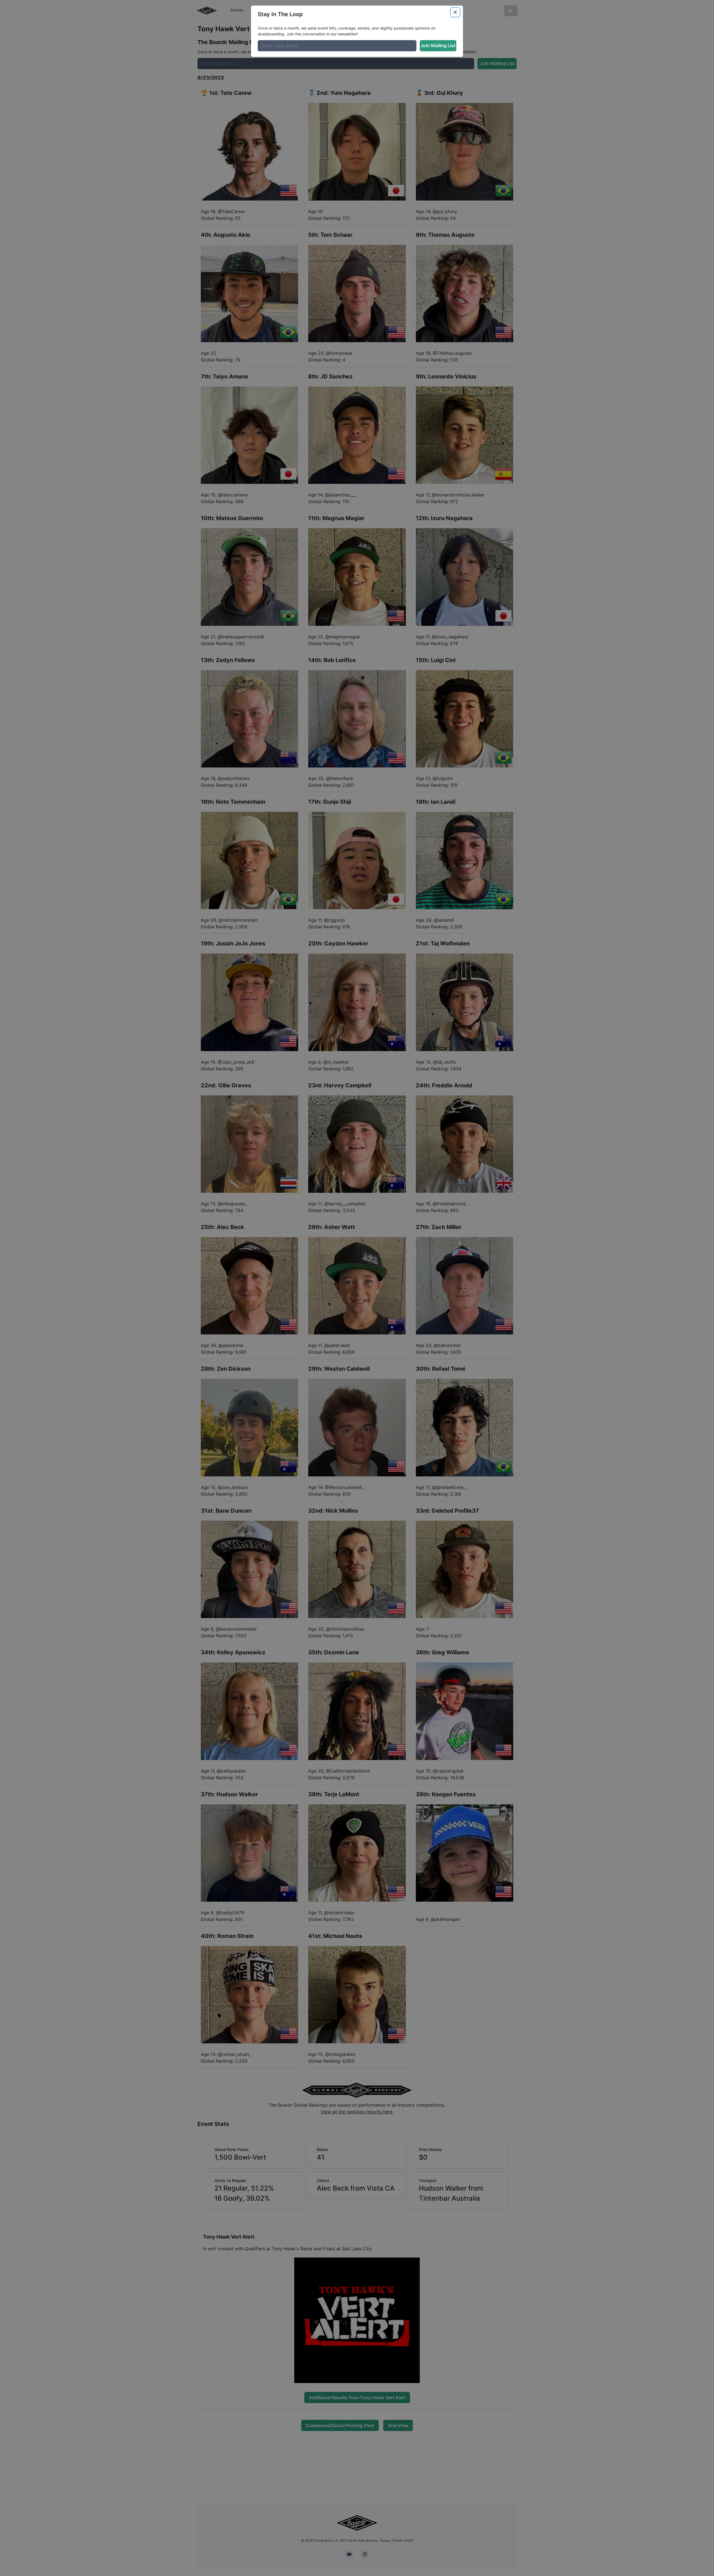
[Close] (455, 12)
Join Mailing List (438, 45)
